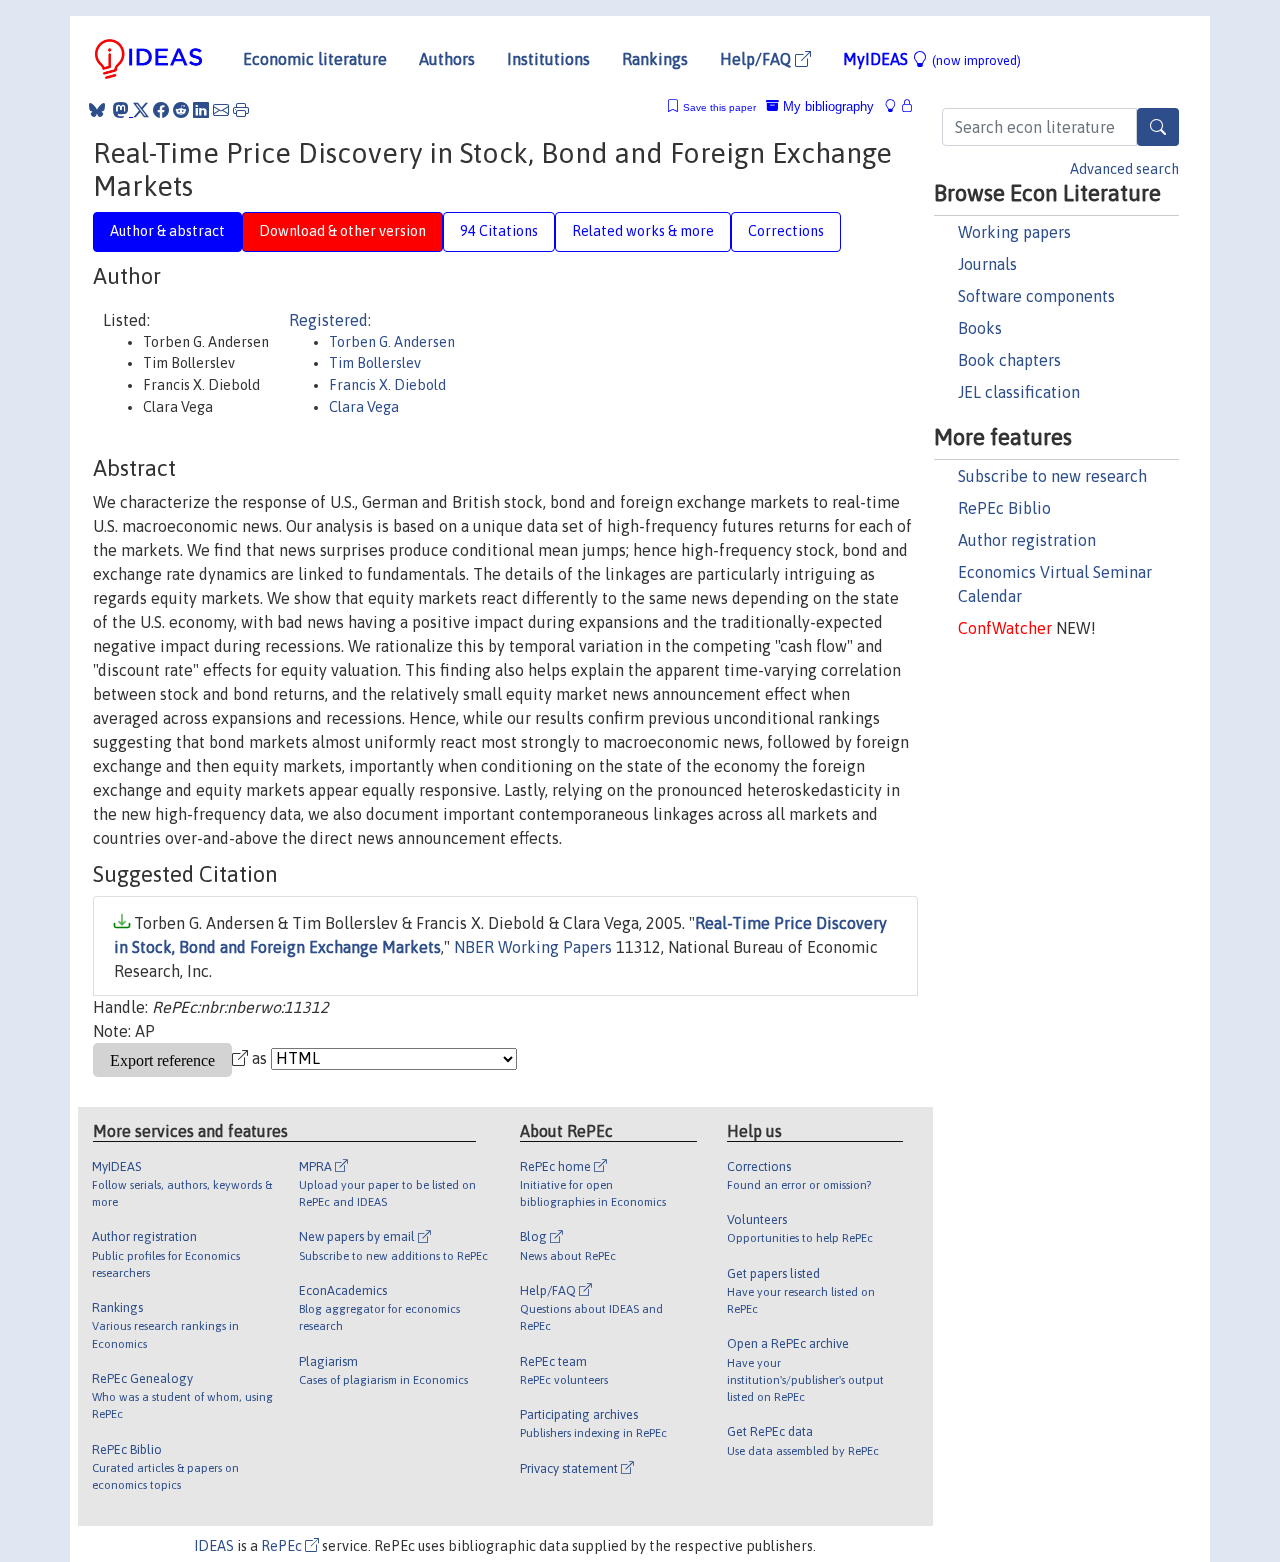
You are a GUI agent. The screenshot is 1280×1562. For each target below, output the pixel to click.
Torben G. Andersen (392, 342)
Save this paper (719, 107)
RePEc (283, 1546)
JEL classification (1019, 392)
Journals (987, 264)
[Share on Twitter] (141, 110)
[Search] (1158, 127)
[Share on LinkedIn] (201, 110)
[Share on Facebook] (161, 110)
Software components (1036, 296)
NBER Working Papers (533, 947)
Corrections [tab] (786, 231)
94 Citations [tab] (499, 231)
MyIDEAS (932, 59)
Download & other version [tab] (342, 231)
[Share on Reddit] (181, 110)
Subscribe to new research (1052, 476)
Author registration (1027, 540)
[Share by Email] (221, 110)
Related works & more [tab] (643, 231)
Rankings (655, 59)
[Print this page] (241, 110)
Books (980, 328)
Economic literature (315, 59)
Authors (447, 59)
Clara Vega (364, 407)
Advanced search (1124, 169)
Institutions (548, 59)
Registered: (330, 320)
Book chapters (1009, 360)
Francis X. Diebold (387, 385)
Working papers (1014, 232)
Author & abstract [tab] (167, 231)
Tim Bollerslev (375, 363)
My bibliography (826, 106)
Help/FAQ (757, 59)
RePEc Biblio (1004, 508)
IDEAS (214, 1546)
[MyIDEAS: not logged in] (896, 106)
